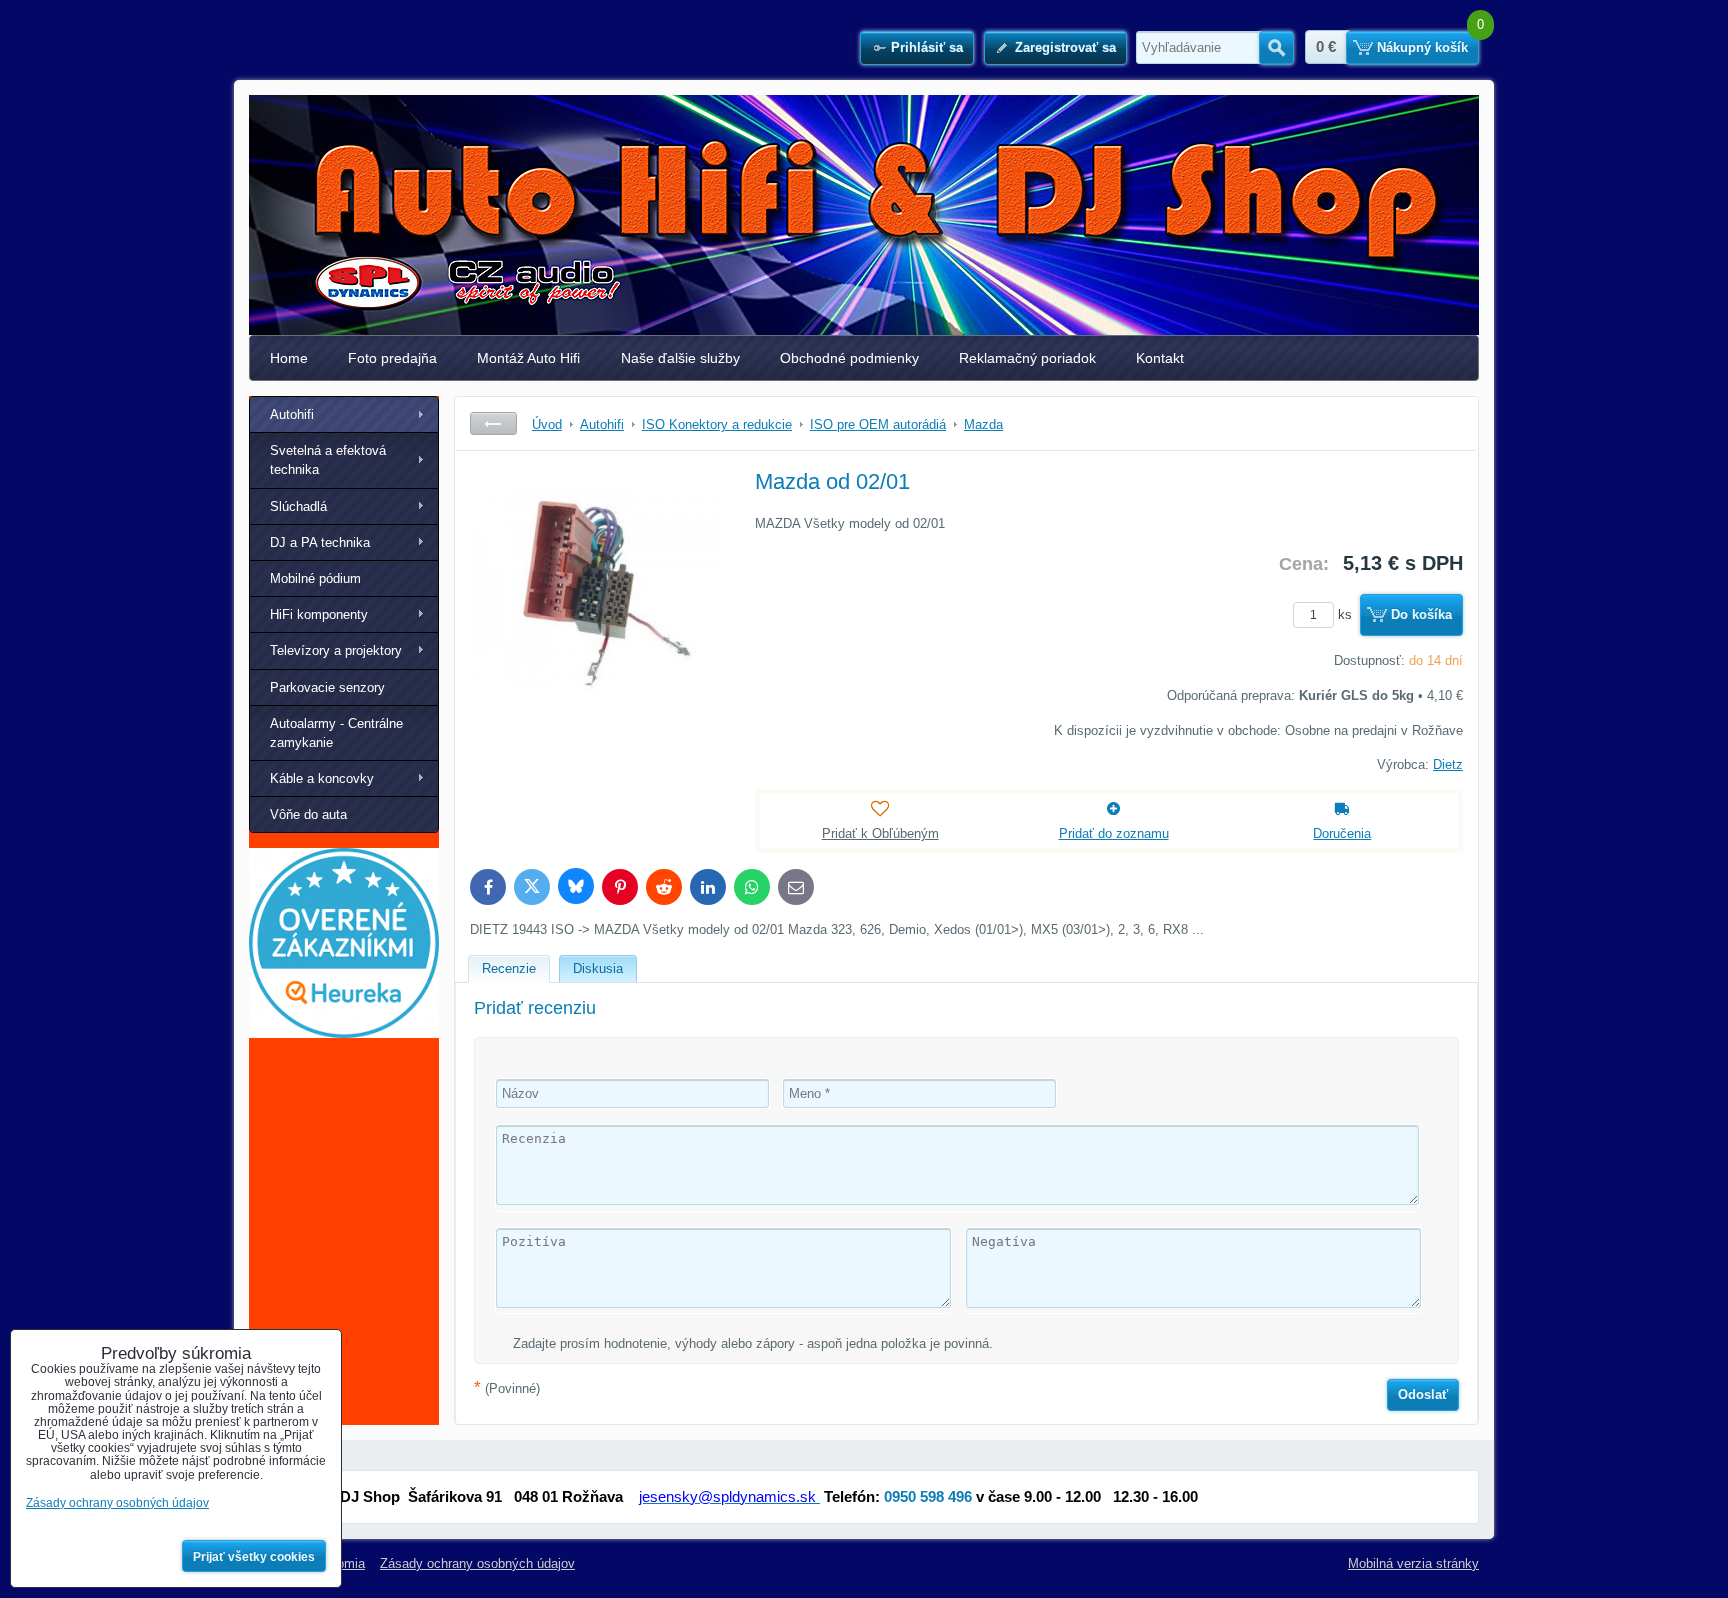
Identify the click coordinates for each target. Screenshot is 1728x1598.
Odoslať (1423, 1394)
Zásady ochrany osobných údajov (477, 1563)
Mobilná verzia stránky (1413, 1563)
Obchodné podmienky (849, 358)
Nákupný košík (1422, 47)
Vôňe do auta (308, 814)
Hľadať (1276, 48)
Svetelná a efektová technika (328, 460)
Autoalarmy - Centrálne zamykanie (336, 733)
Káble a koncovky (322, 778)
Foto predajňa (392, 358)
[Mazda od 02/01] (595, 616)
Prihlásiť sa (927, 47)
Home (289, 358)
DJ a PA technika (320, 542)
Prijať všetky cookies (254, 1557)
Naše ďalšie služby (680, 358)
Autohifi (292, 414)
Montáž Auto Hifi (528, 358)
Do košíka (1421, 614)
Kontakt (1160, 358)
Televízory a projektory (336, 650)
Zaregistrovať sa (1065, 47)
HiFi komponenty (319, 614)
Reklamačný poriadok (1027, 358)
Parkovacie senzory (327, 687)
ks (1347, 614)
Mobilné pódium (315, 578)
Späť (493, 423)
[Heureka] (344, 1033)
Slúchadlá (298, 506)
